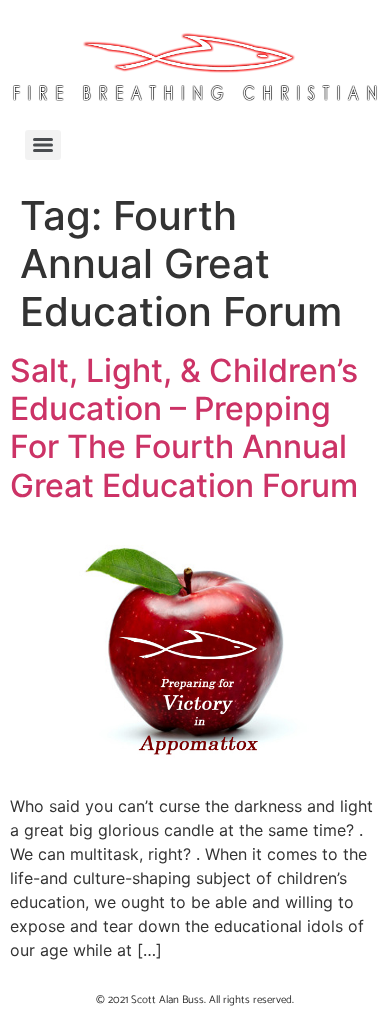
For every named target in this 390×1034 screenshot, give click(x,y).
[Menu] (43, 145)
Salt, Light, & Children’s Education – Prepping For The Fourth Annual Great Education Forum (184, 428)
